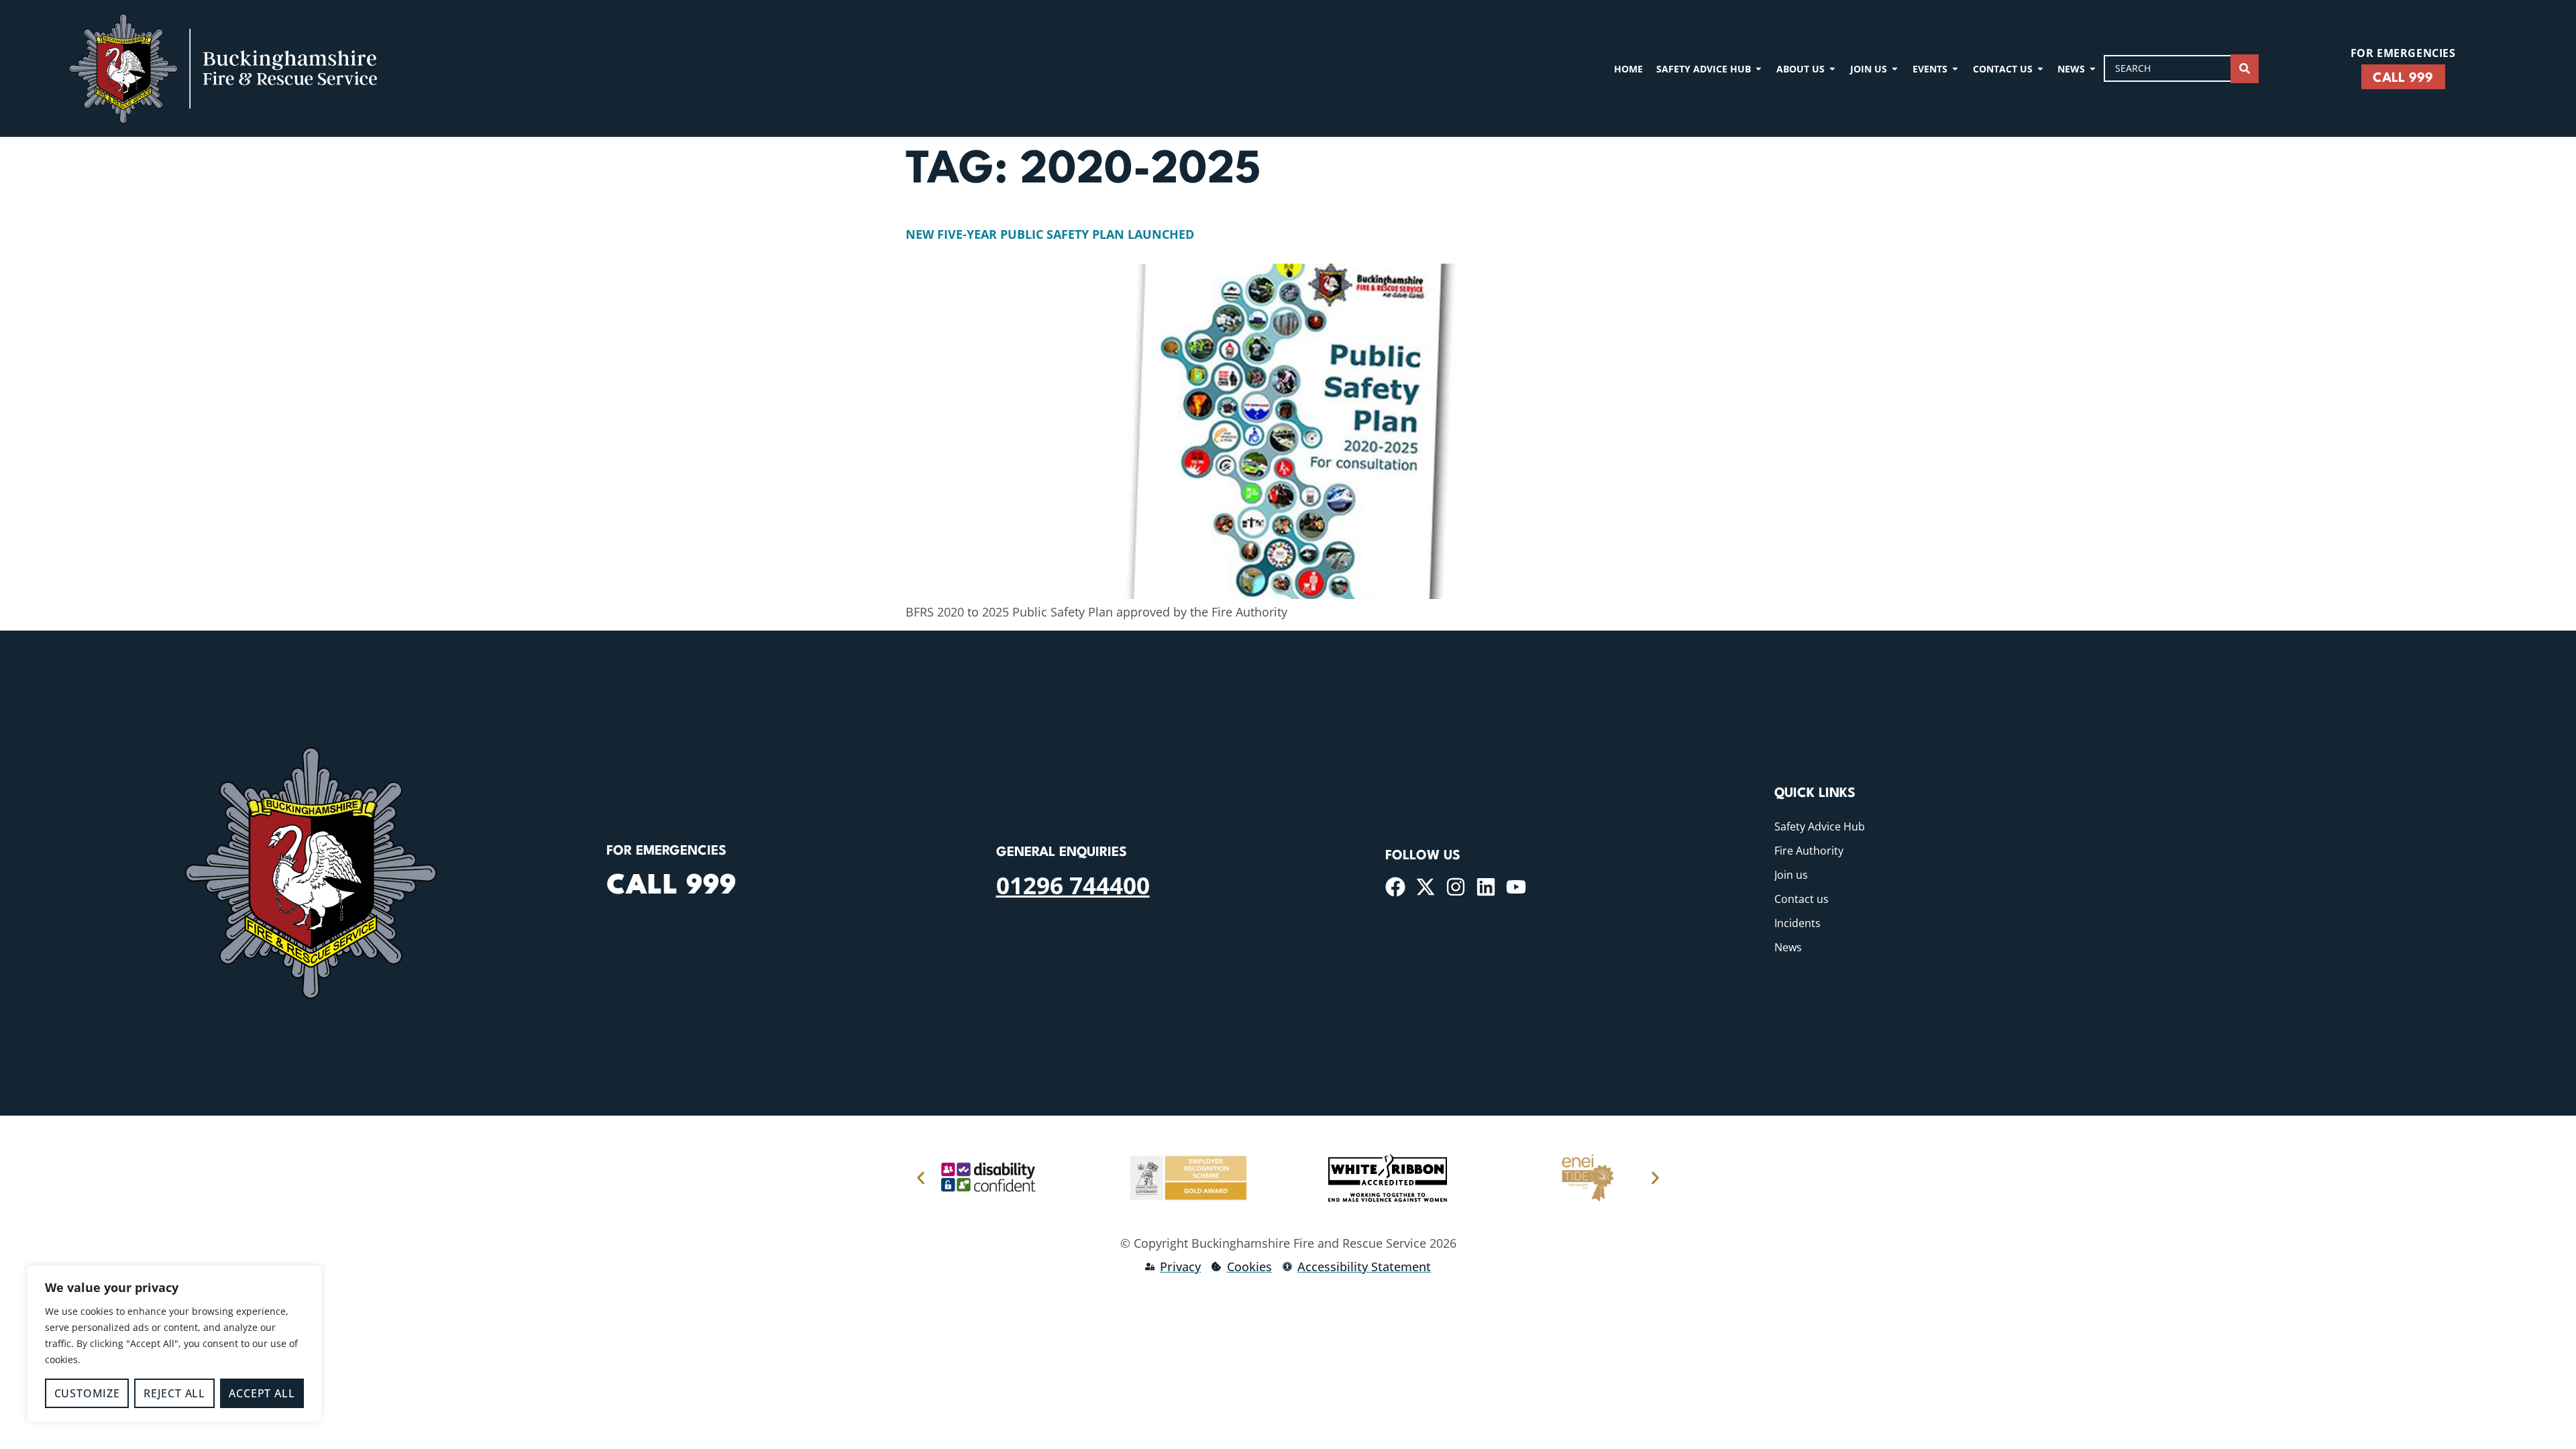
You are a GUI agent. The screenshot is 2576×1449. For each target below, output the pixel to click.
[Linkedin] (1486, 887)
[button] (921, 1178)
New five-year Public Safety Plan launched (1050, 234)
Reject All (174, 1393)
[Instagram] (1456, 887)
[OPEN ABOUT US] (1832, 69)
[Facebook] (1395, 887)
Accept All (262, 1393)
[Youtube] (1516, 887)
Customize (87, 1393)
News (1788, 947)
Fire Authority (1809, 851)
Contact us (1802, 899)
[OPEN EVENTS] (1955, 69)
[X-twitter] (1426, 887)
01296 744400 (1073, 885)
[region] (174, 1344)
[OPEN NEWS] (2093, 69)
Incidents (1797, 923)
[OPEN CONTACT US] (2040, 69)
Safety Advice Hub (1820, 826)
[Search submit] (2245, 69)
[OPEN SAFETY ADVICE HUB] (1759, 69)
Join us (1791, 875)
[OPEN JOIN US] (1895, 69)
